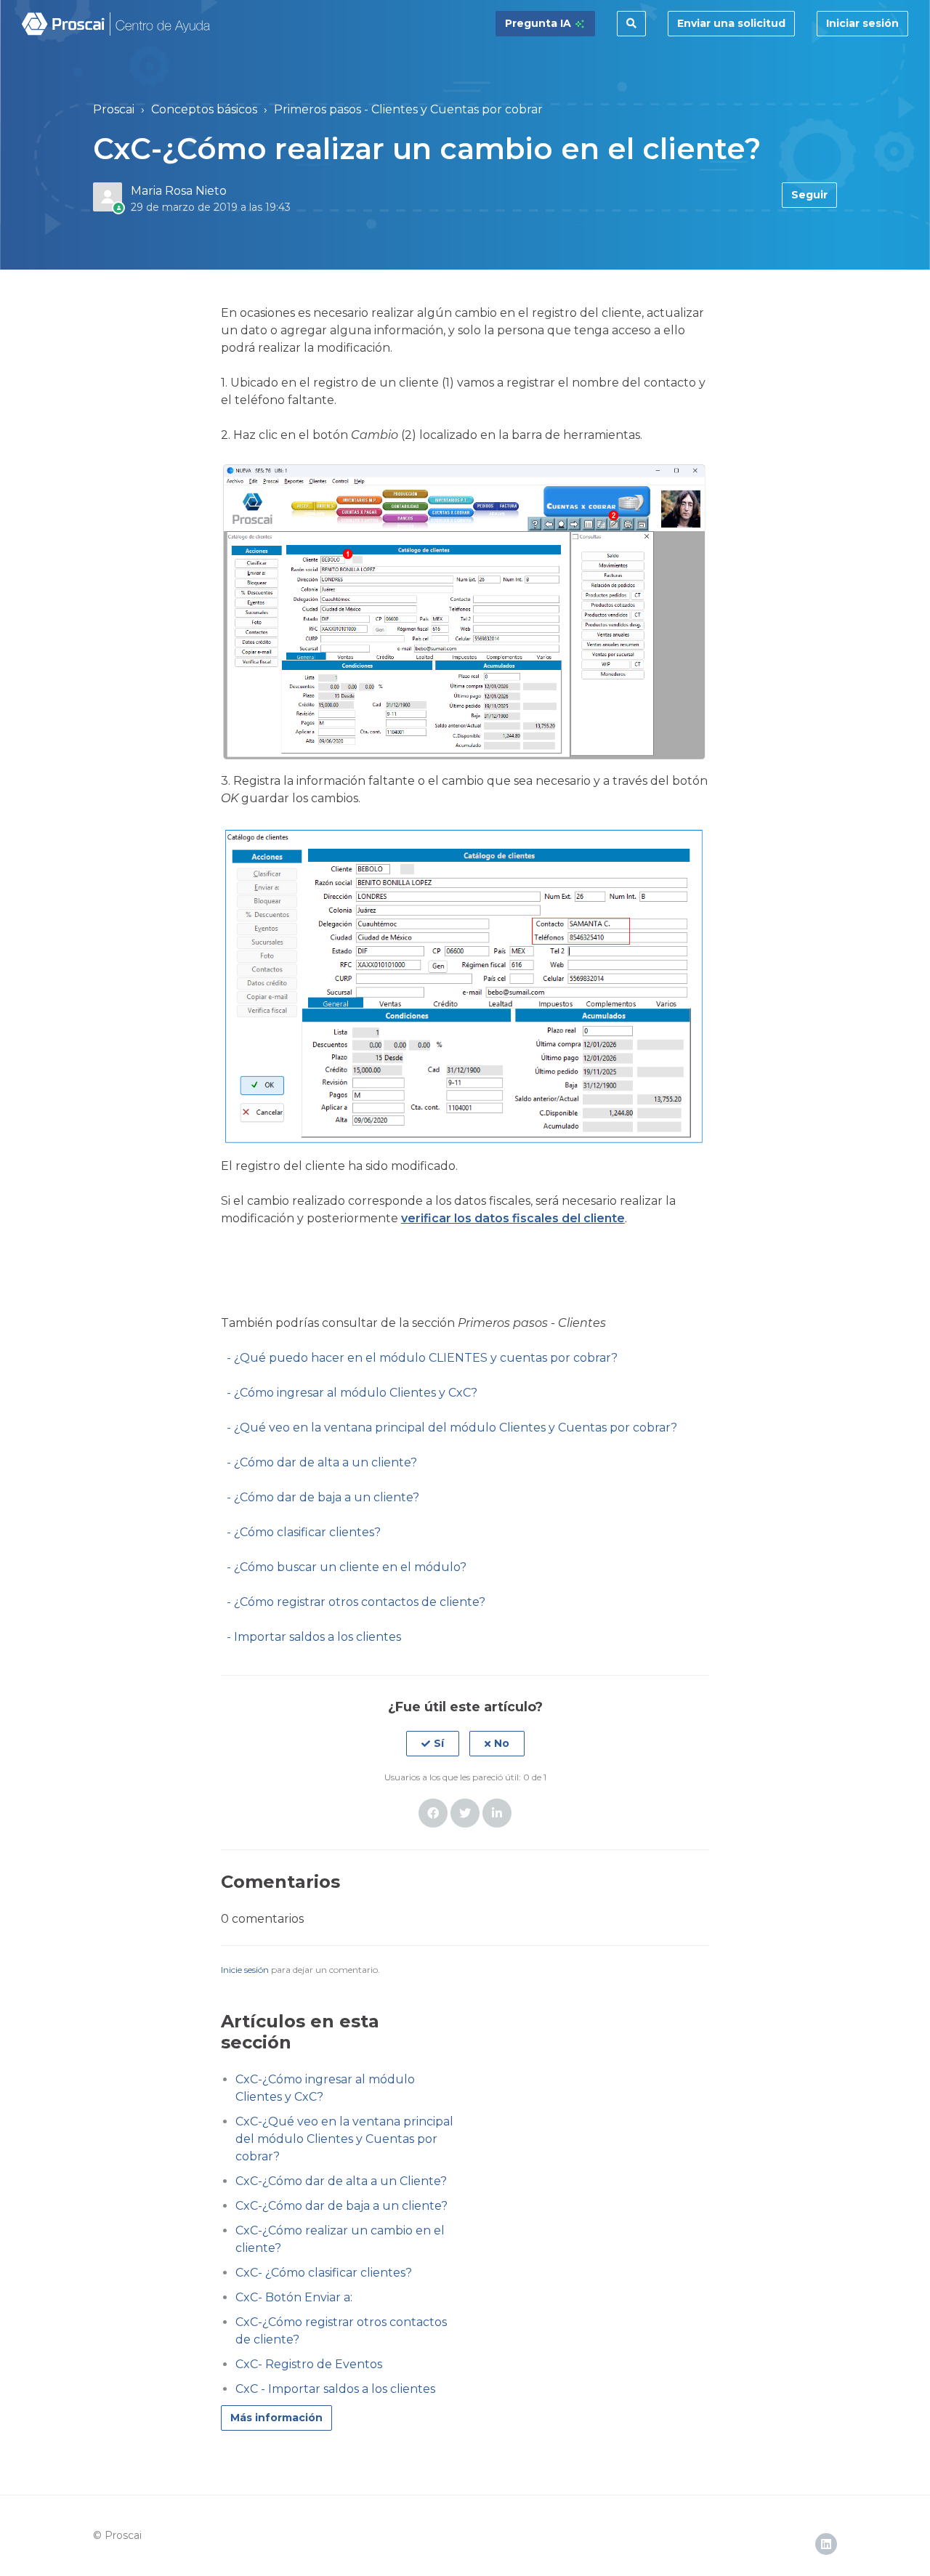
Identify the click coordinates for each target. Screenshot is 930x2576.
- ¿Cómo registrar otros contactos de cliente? (356, 1602)
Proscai (114, 109)
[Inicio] (117, 24)
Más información (276, 2418)
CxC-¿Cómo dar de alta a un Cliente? (341, 2181)
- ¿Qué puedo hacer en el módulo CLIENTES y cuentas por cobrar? (419, 1358)
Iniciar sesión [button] (862, 23)
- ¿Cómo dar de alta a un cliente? (322, 1462)
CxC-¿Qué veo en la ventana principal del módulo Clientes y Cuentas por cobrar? (344, 2139)
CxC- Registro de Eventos (309, 2364)
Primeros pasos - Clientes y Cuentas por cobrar (408, 109)
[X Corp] (465, 1813)
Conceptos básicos (204, 109)
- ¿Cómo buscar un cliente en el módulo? (347, 1567)
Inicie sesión (245, 1970)
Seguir (809, 195)
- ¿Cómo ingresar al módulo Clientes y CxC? (349, 1393)
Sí (439, 1743)
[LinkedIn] (497, 1813)
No (502, 1743)
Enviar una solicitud (731, 23)
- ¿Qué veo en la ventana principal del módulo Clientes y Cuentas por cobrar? (452, 1428)
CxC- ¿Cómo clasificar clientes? (324, 2273)
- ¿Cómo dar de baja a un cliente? (323, 1497)
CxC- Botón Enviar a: (294, 2297)
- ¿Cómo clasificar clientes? (304, 1532)
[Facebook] (433, 1813)
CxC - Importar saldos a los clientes (335, 2389)
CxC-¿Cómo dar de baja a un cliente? (341, 2206)
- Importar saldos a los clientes (311, 1637)
